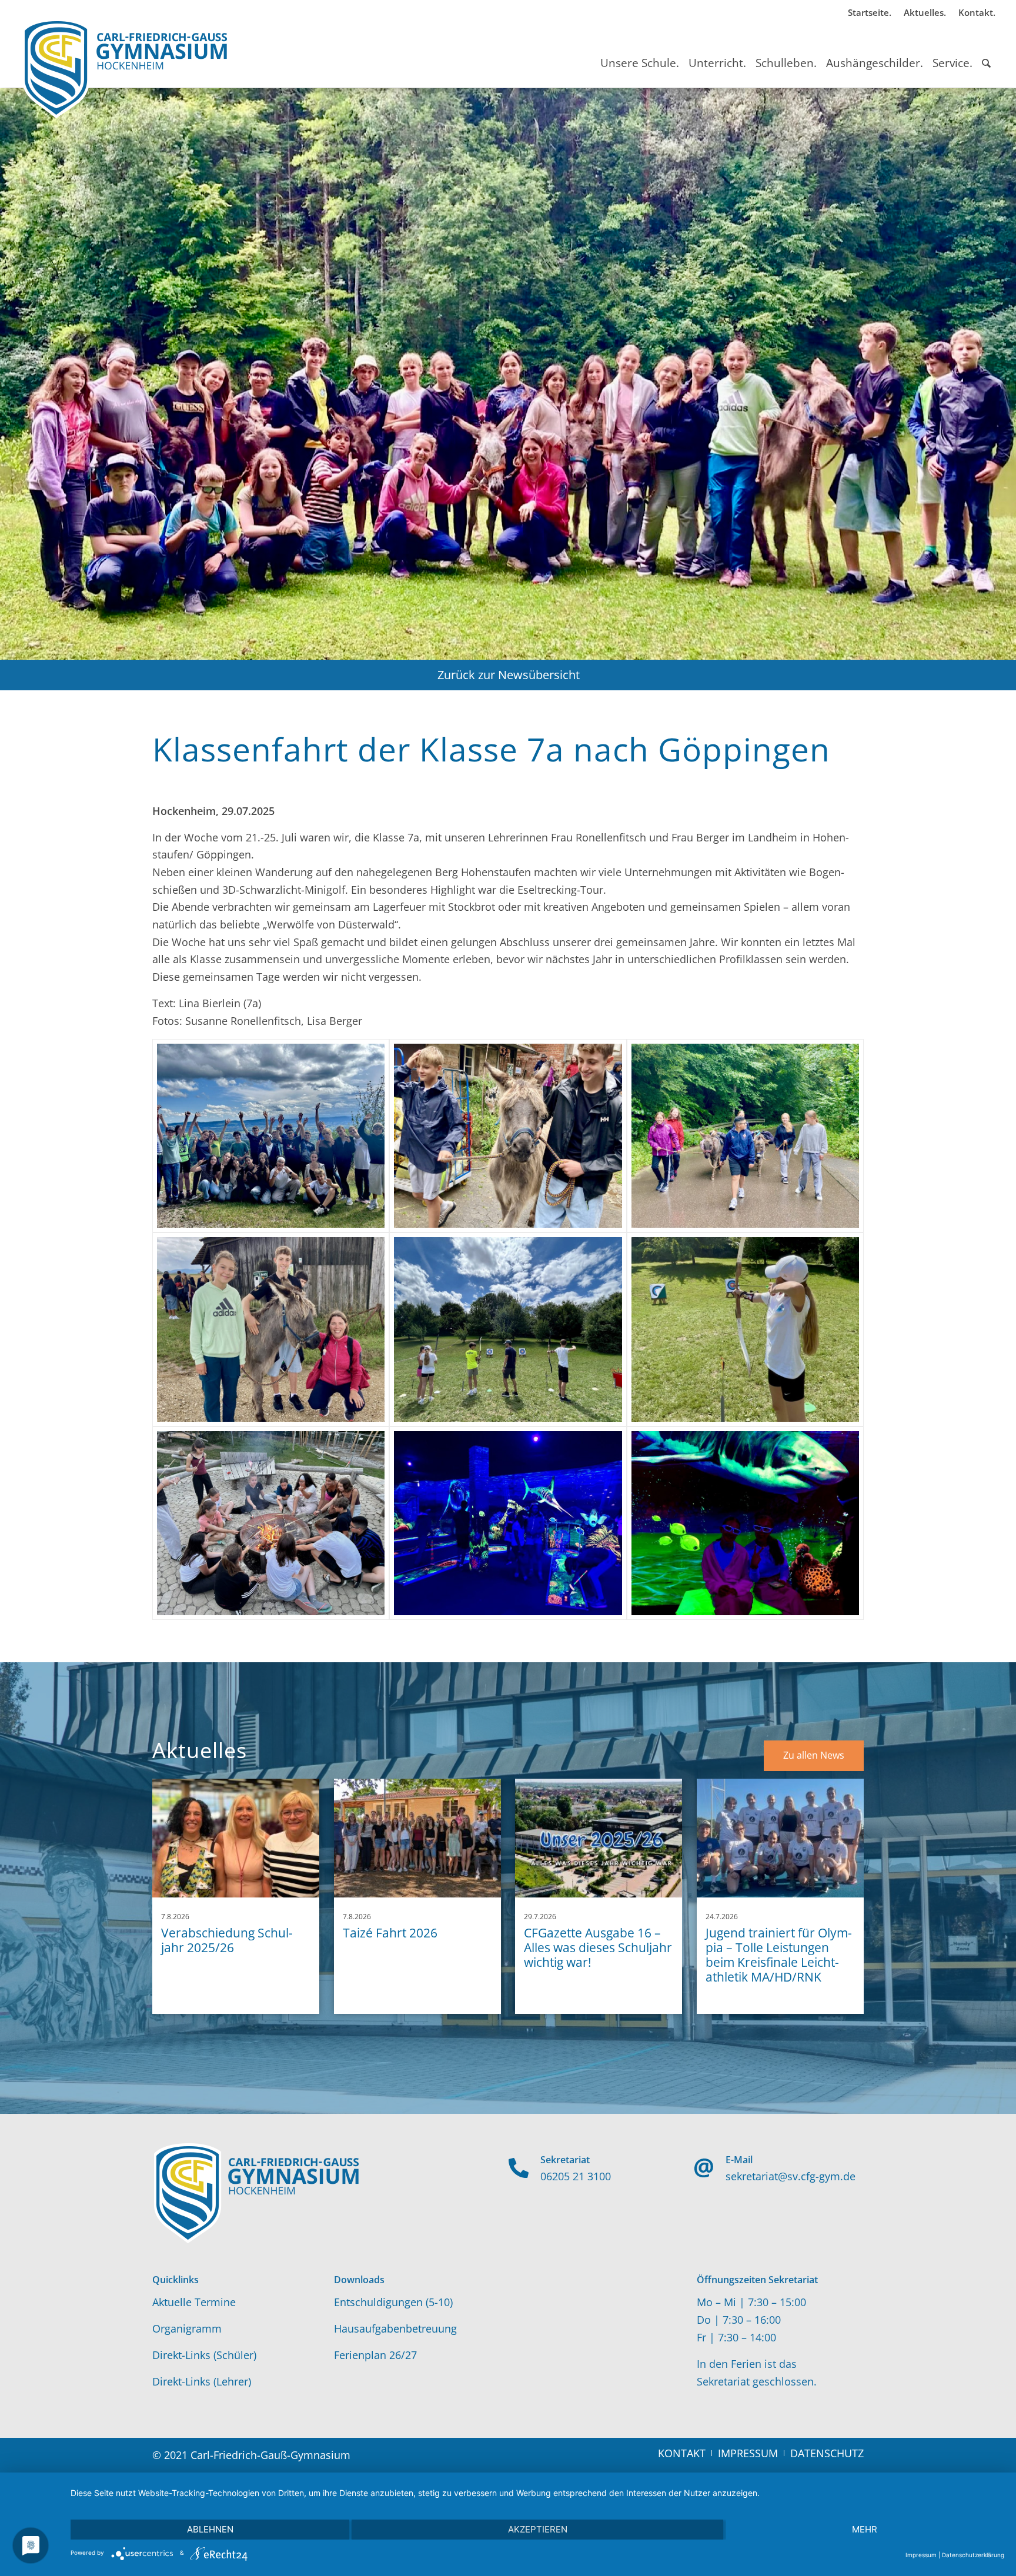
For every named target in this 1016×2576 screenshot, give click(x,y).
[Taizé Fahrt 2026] (417, 1838)
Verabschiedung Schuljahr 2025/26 (227, 1940)
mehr (865, 2529)
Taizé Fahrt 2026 (390, 1933)
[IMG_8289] (271, 1329)
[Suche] (986, 52)
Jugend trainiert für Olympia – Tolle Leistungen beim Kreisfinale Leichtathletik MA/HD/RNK (779, 1955)
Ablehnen (210, 2529)
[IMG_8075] (745, 1329)
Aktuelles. (925, 12)
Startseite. (870, 12)
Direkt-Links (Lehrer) (202, 2381)
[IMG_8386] (745, 1523)
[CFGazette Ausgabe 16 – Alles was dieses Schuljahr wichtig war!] (599, 1838)
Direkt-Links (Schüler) (204, 2355)
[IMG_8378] (508, 1523)
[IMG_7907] (271, 1136)
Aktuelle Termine (194, 2302)
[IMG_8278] (508, 1136)
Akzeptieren (538, 2529)
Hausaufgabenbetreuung (395, 2328)
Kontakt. (977, 12)
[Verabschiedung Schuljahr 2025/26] (236, 1838)
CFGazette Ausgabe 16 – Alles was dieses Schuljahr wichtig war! (598, 1947)
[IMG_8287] (745, 1136)
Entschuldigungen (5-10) (393, 2302)
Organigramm (187, 2328)
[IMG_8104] (271, 1523)
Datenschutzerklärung (973, 2555)
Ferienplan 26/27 (375, 2355)
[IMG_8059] (508, 1329)
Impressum (921, 2555)
